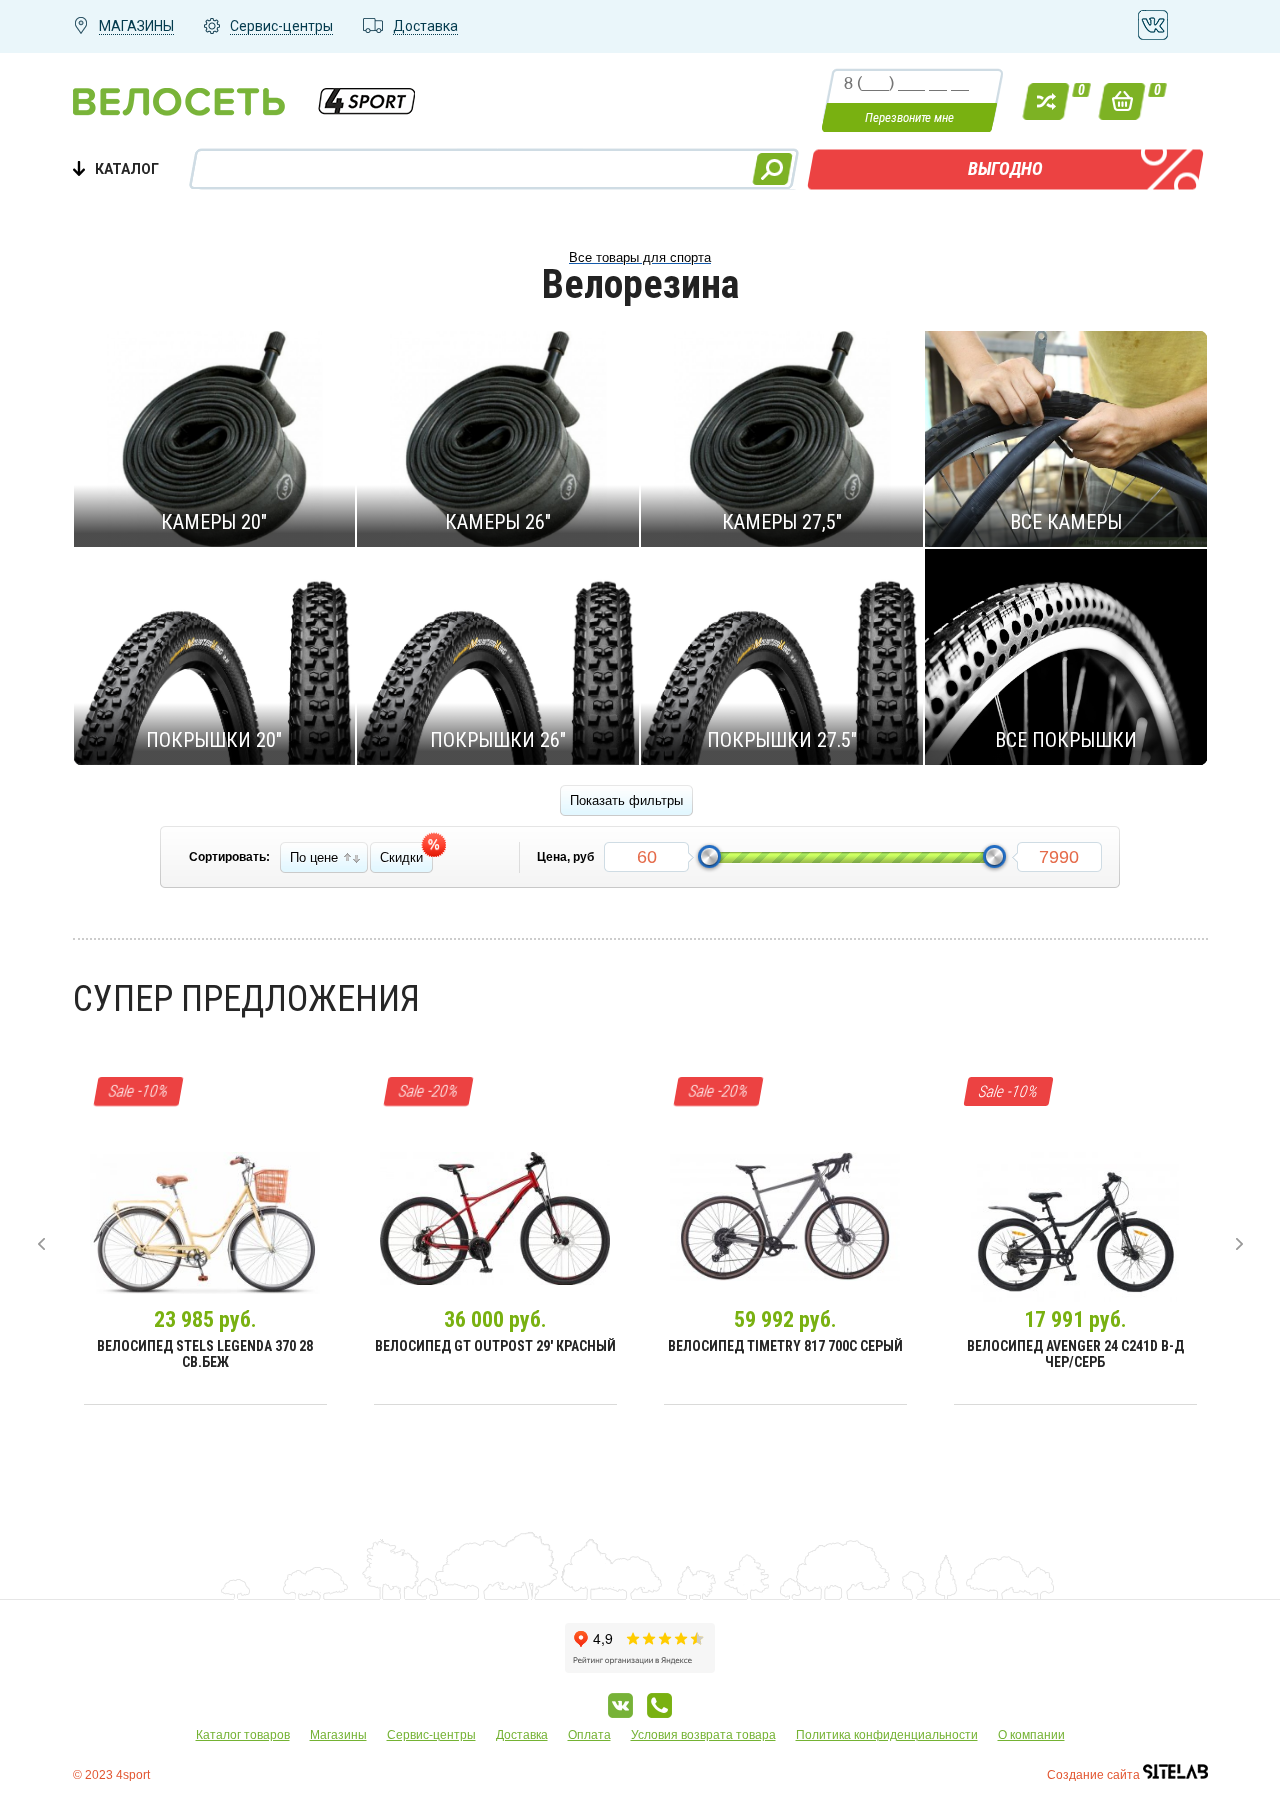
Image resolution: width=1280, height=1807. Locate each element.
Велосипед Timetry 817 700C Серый (785, 1346)
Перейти (204, 438)
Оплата (589, 1735)
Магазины (338, 1735)
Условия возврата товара (703, 1735)
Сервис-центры (431, 1735)
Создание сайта (1095, 1775)
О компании (1031, 1735)
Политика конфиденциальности (887, 1735)
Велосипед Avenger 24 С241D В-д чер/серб (1075, 1354)
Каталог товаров (243, 1735)
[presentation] (41, 1244)
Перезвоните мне (909, 117)
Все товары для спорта (640, 257)
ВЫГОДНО (1005, 168)
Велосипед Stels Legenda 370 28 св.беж (205, 1354)
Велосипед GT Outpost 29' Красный (495, 1346)
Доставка (522, 1735)
